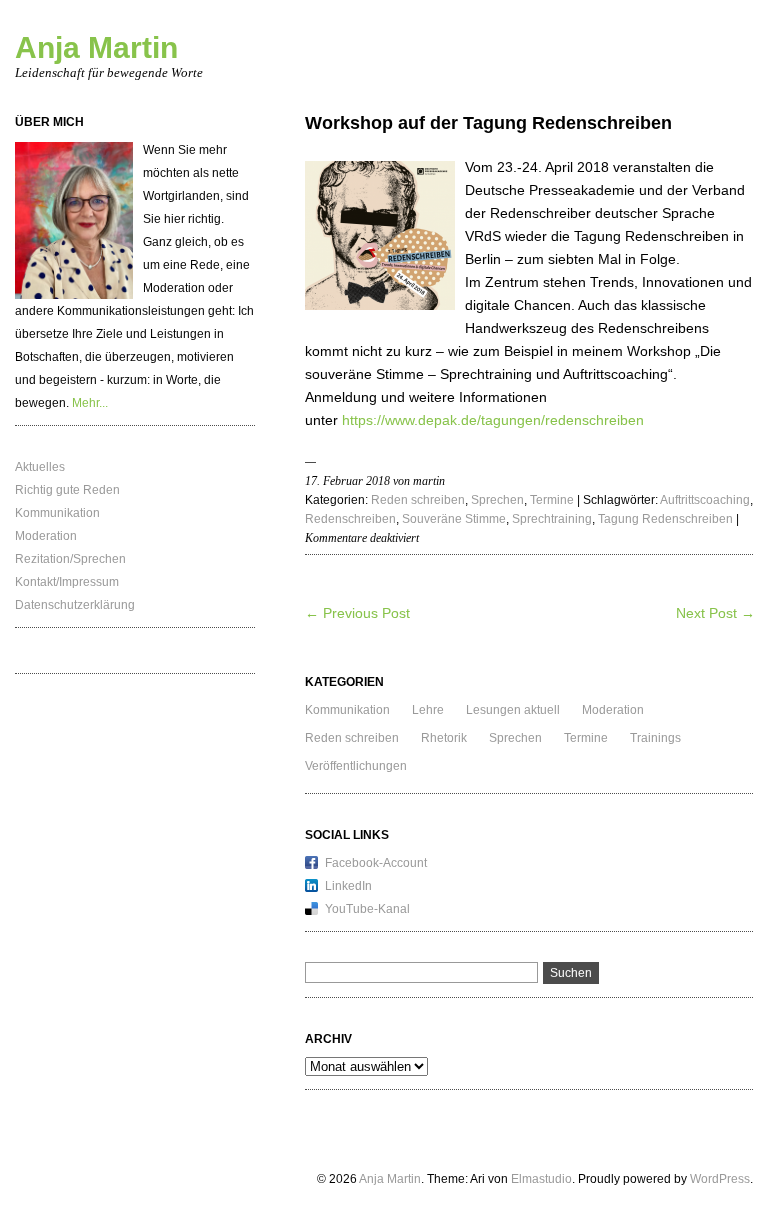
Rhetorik (444, 738)
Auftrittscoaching (705, 500)
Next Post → (715, 613)
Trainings (655, 738)
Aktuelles (40, 467)
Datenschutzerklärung (75, 605)
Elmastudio (541, 1179)
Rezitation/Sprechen (70, 559)
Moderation (46, 536)
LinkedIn (348, 886)
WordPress (720, 1179)
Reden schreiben (418, 500)
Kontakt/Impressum (67, 582)
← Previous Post (357, 613)
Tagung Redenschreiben (665, 519)
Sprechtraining (552, 519)
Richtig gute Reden (67, 490)
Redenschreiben (350, 519)
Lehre (428, 710)
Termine (552, 500)
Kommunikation (57, 513)
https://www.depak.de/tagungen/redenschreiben (493, 420)
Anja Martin (96, 47)
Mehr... (90, 403)
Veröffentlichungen (356, 766)
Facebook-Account (376, 863)
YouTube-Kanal (367, 909)
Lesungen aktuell (513, 710)
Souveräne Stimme (454, 519)
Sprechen (497, 500)
